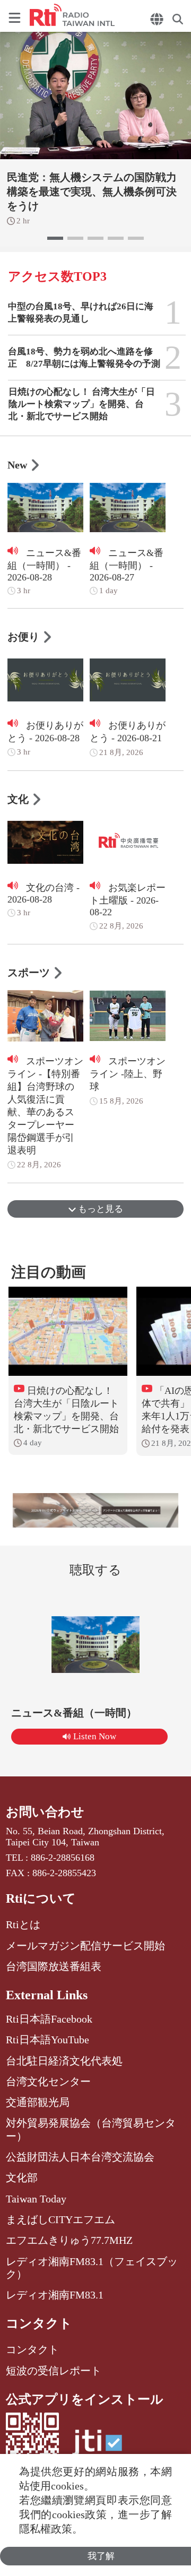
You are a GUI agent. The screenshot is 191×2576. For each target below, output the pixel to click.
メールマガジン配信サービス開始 (85, 1946)
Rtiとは (23, 1924)
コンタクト (39, 2323)
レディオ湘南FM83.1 (55, 2295)
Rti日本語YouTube (47, 2040)
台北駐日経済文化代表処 (64, 2061)
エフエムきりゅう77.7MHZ (69, 2240)
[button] (55, 238)
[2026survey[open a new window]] (95, 1510)
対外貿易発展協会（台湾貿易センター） (91, 2129)
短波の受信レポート (54, 2371)
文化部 (22, 2178)
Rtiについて (41, 1898)
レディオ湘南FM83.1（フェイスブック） (92, 2268)
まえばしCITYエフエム (60, 2219)
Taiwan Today (36, 2199)
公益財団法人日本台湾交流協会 (80, 2157)
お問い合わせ (45, 1812)
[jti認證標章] (97, 2448)
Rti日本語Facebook (49, 2019)
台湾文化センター (48, 2081)
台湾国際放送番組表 (54, 1966)
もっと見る (99, 1209)
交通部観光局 (38, 2102)
